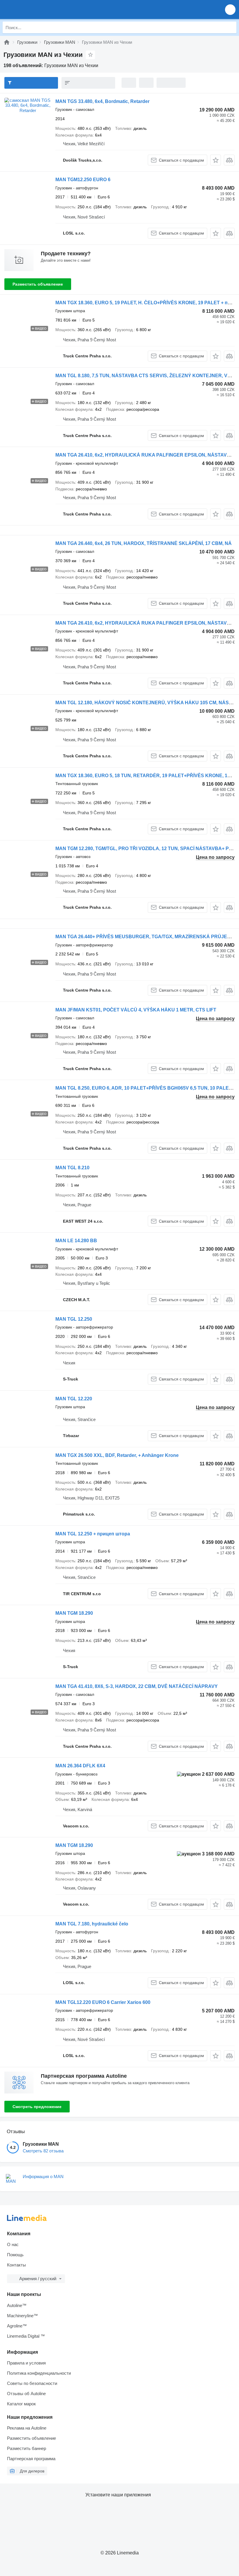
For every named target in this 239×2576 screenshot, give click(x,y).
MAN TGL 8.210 (72, 1168)
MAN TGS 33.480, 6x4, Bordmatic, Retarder (102, 101)
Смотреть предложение (37, 2107)
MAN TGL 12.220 (74, 1399)
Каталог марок (21, 2404)
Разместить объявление (38, 284)
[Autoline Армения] (38, 9)
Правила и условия (26, 2363)
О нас (13, 2244)
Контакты (16, 2265)
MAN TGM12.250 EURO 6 (83, 180)
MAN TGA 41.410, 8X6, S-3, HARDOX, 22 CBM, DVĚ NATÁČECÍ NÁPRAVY (137, 1686)
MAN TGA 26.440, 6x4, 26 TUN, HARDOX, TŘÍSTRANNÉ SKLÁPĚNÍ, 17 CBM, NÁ (144, 543)
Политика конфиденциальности (39, 2373)
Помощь (15, 2255)
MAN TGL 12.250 (74, 1319)
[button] (230, 9)
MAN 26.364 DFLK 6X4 (80, 1766)
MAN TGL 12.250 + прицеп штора (93, 1534)
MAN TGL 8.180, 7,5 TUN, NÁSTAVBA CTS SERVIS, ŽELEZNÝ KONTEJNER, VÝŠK (146, 376)
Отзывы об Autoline (26, 2394)
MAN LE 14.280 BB (76, 1241)
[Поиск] (231, 27)
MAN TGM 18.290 (74, 1613)
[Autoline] (7, 42)
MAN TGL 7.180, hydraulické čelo (92, 1924)
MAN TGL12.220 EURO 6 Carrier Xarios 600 (103, 2002)
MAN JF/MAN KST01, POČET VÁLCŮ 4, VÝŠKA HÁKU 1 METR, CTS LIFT (136, 1010)
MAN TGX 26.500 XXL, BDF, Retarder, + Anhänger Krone (117, 1455)
